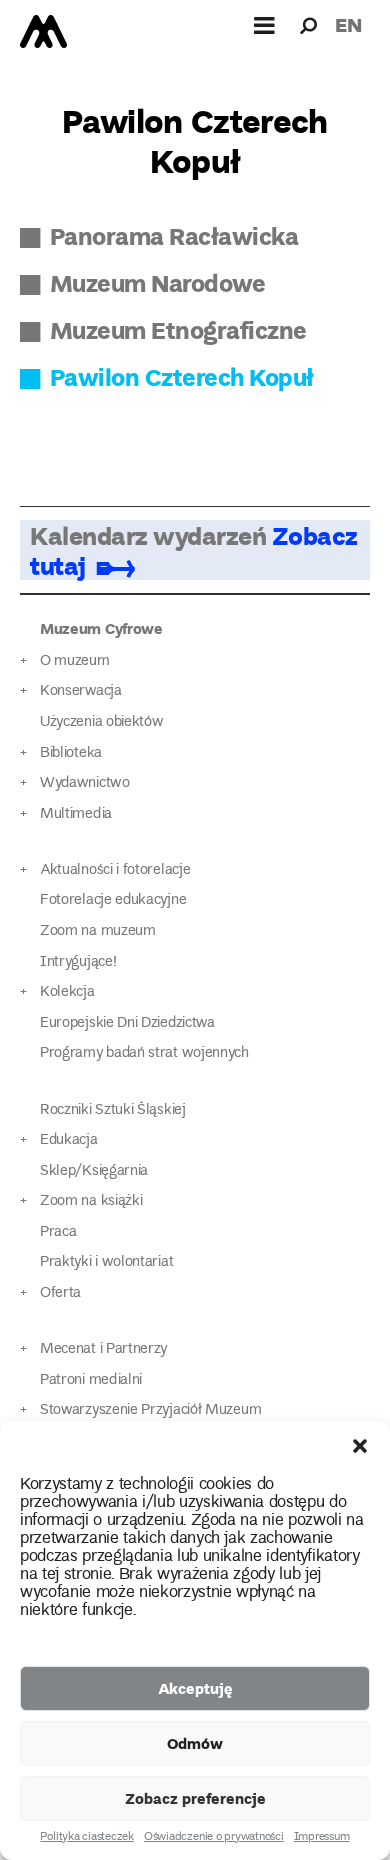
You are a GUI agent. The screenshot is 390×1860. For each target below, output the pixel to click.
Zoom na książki (91, 1201)
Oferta (60, 1293)
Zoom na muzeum (98, 931)
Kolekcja (67, 992)
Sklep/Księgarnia (94, 1171)
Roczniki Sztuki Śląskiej (113, 1110)
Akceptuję (195, 1688)
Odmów (195, 1743)
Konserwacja (81, 691)
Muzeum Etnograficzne (178, 329)
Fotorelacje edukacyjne (113, 900)
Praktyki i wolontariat (106, 1262)
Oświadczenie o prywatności (214, 1838)
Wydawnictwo (85, 783)
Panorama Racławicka (174, 235)
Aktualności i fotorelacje (115, 870)
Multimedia (76, 814)
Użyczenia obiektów (102, 722)
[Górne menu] (265, 25)
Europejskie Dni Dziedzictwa (127, 1023)
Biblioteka (71, 753)
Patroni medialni (91, 1380)
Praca (58, 1232)
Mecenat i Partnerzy (103, 1349)
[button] (360, 1446)
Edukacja (69, 1140)
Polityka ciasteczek (86, 1838)
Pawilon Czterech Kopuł (182, 376)
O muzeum (75, 661)
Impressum (322, 1838)
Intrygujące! (78, 962)
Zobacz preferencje (195, 1798)
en (348, 24)
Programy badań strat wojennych (144, 1053)
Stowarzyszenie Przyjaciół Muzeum (150, 1410)
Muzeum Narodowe (157, 282)
